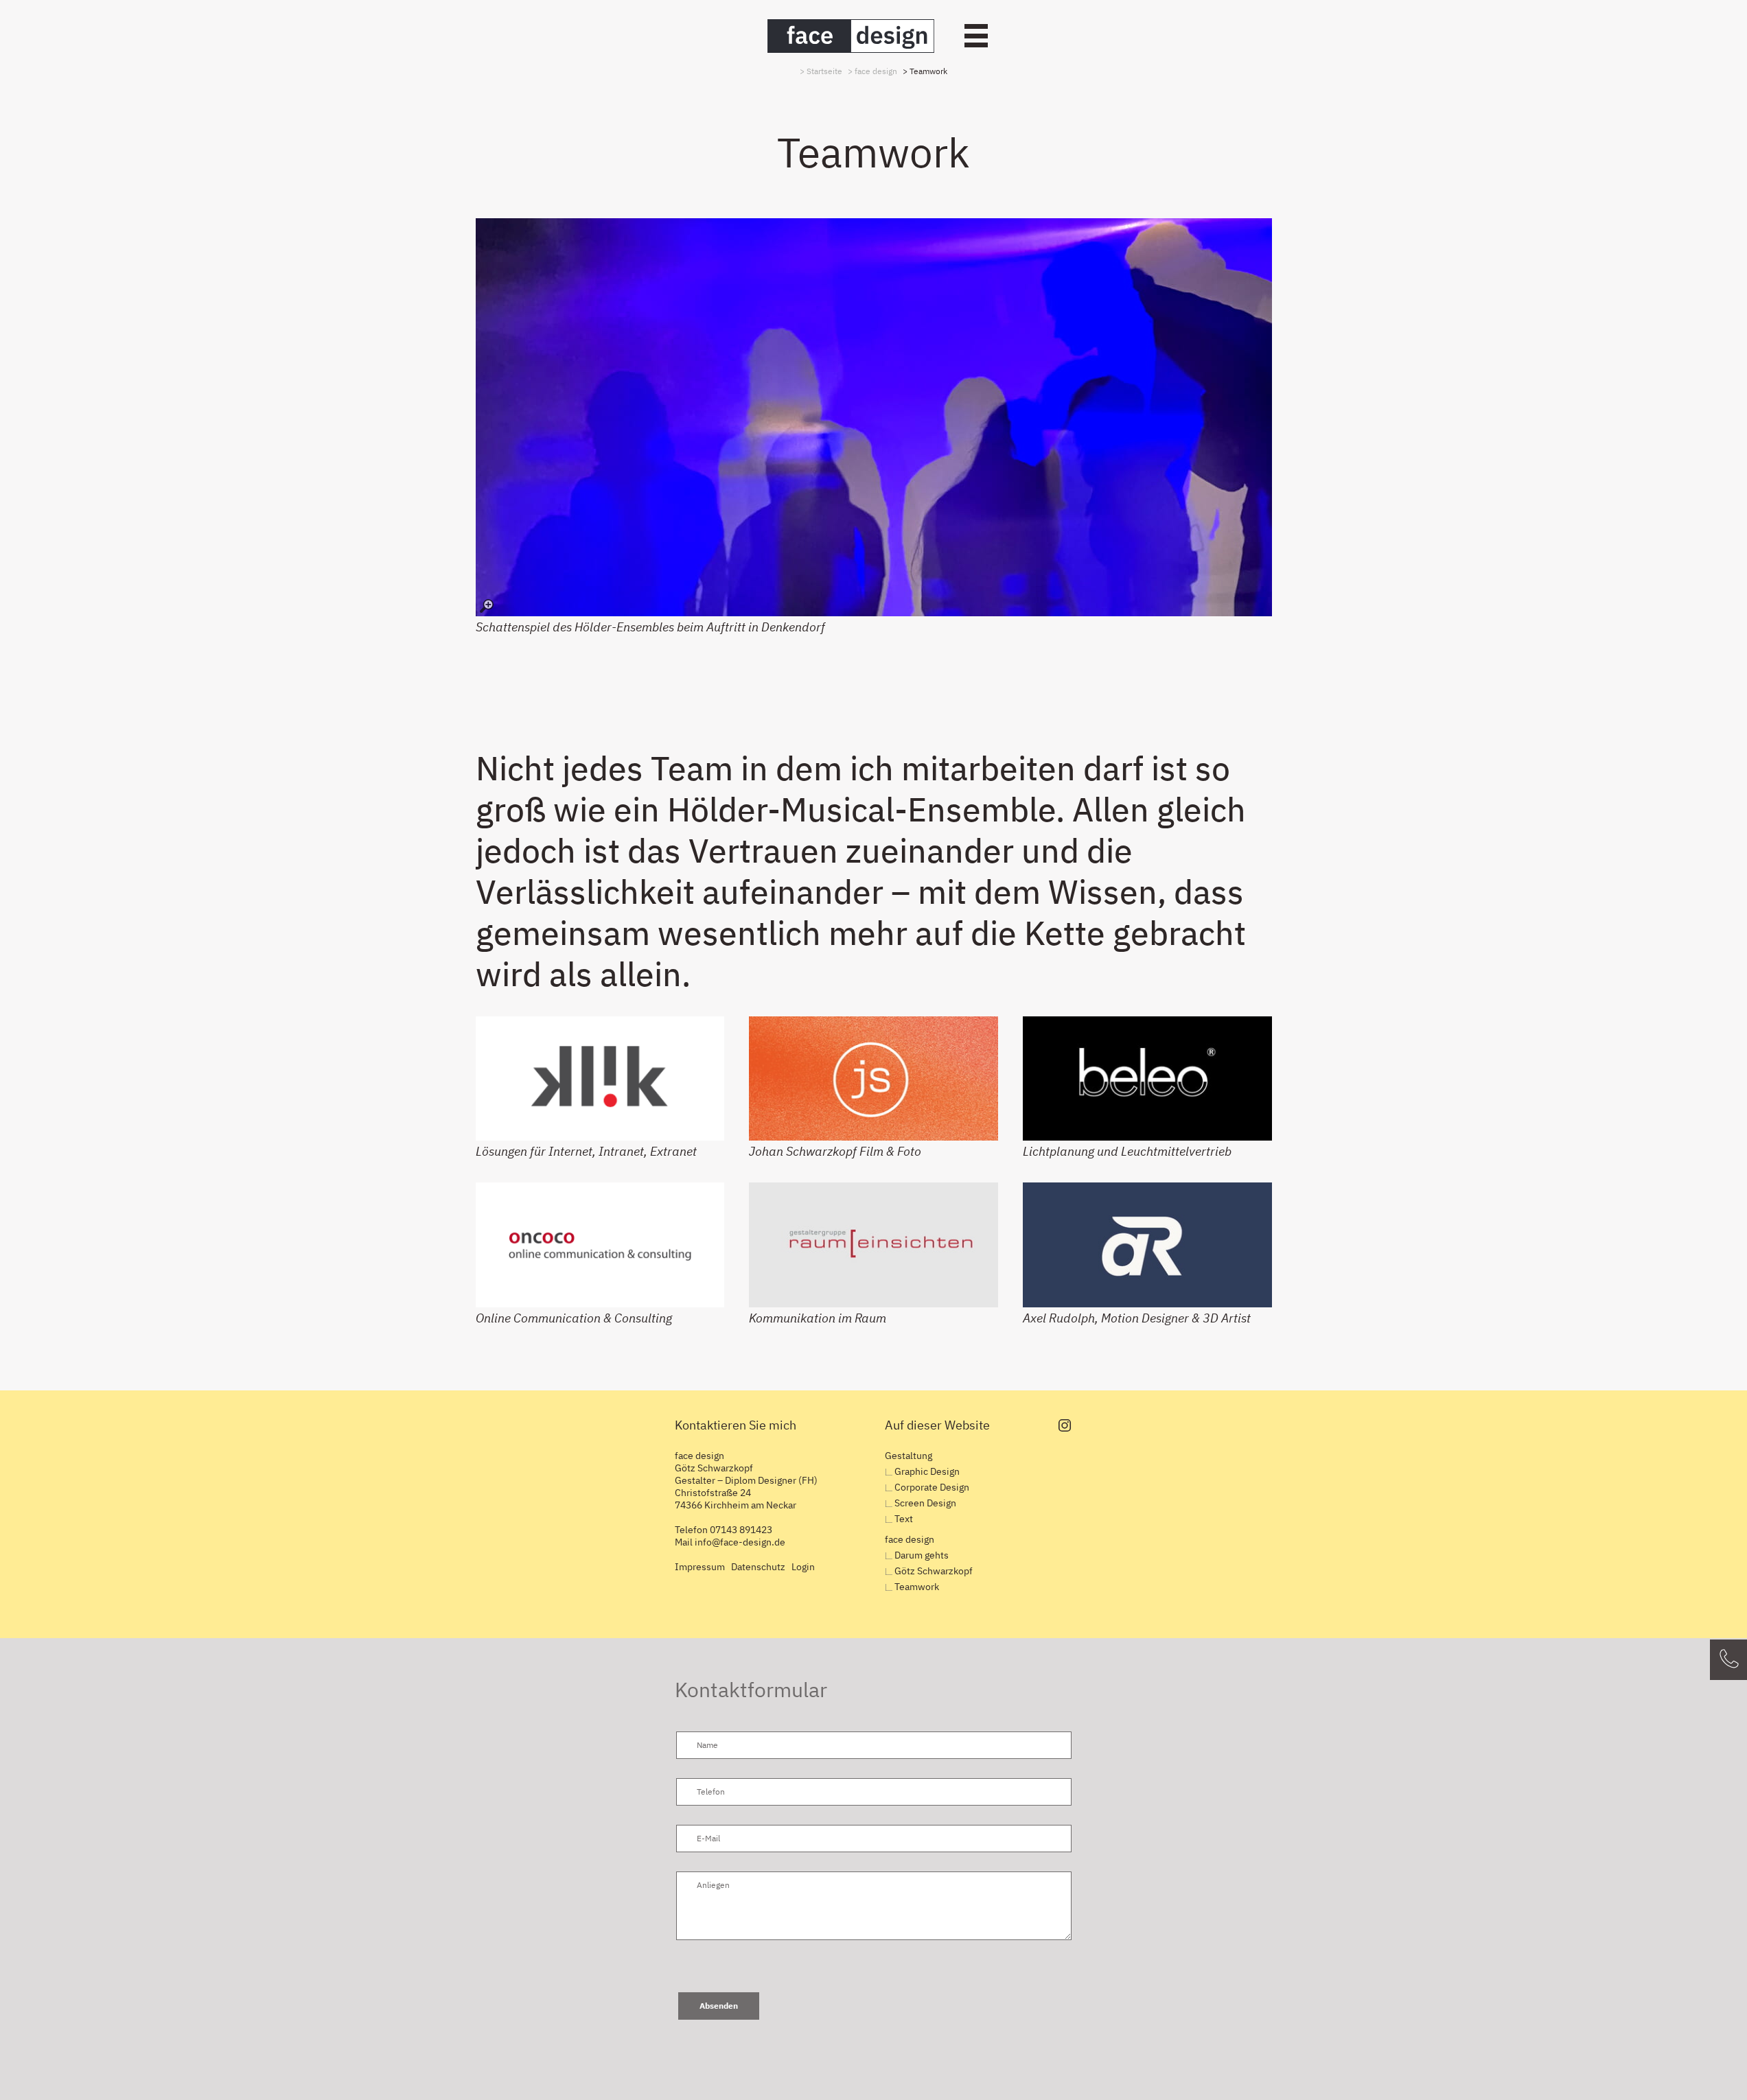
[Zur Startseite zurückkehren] (851, 36)
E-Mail (708, 1838)
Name (707, 1745)
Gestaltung (909, 1456)
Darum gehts (922, 1555)
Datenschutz (758, 1567)
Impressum (700, 1567)
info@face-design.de (740, 1542)
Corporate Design (932, 1487)
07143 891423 (741, 1530)
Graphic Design (927, 1471)
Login (803, 1567)
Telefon (711, 1792)
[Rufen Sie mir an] (1728, 1660)
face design (910, 1539)
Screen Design (925, 1503)
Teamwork (917, 1587)
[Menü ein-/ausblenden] (976, 36)
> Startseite (821, 71)
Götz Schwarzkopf (934, 1571)
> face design (872, 71)
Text (904, 1519)
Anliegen (713, 1885)
